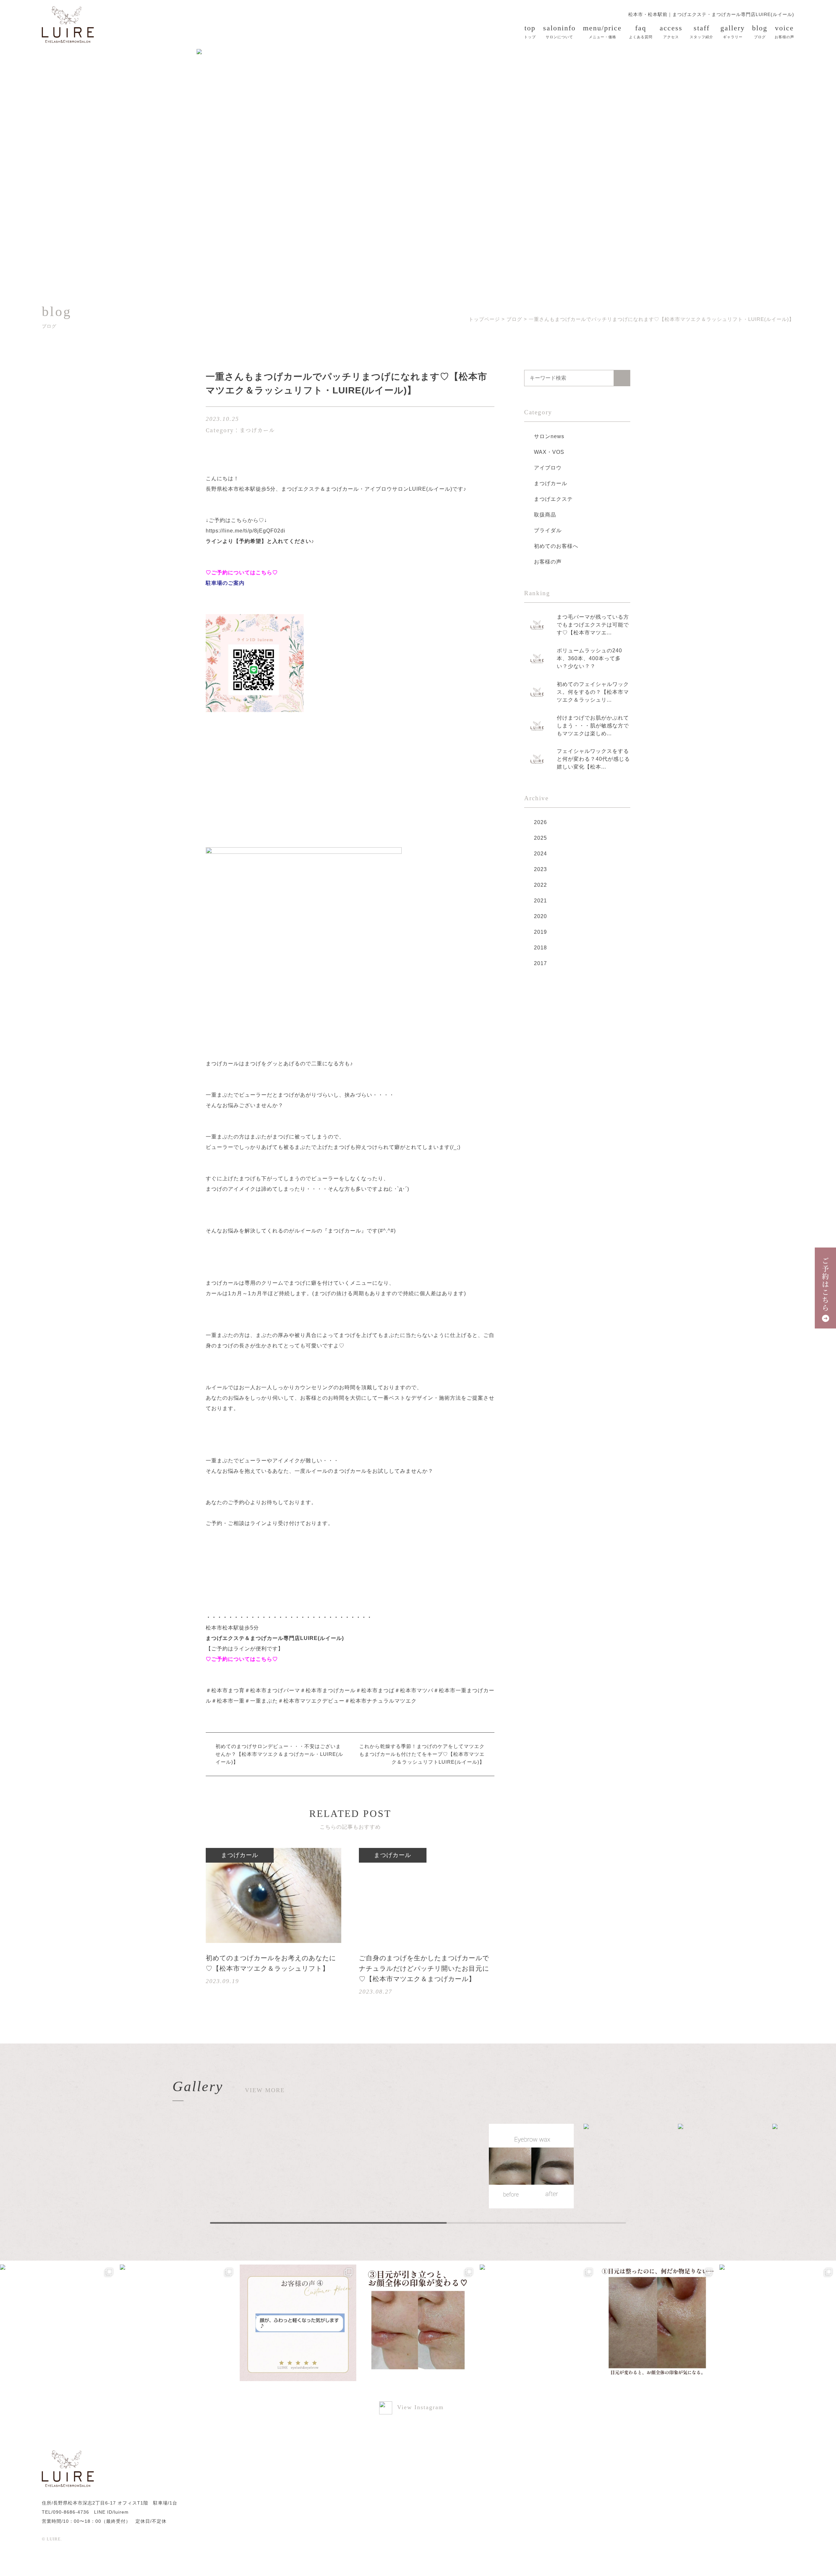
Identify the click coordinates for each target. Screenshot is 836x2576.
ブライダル (548, 530)
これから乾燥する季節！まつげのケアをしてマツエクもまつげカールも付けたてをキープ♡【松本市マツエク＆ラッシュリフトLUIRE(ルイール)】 (422, 1754)
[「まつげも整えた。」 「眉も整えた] (418, 2323)
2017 (540, 963)
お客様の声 (784, 31)
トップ (530, 31)
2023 (540, 869)
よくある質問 (641, 31)
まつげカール (551, 483)
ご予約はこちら (826, 1285)
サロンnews (549, 436)
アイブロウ (548, 468)
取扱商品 (545, 515)
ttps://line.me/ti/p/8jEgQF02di (247, 531)
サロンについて (559, 31)
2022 (540, 885)
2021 (540, 901)
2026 (540, 822)
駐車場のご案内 (225, 583)
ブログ (760, 31)
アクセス (671, 31)
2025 (540, 838)
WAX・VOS (549, 452)
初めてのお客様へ (556, 546)
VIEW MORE (265, 2090)
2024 (540, 854)
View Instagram (420, 2408)
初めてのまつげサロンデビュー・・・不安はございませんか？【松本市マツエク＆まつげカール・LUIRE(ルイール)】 (279, 1754)
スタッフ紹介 (701, 31)
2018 (540, 948)
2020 (540, 916)
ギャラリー (733, 31)
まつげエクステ (553, 499)
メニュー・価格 (602, 31)
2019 (540, 932)
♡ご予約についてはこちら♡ (242, 572)
